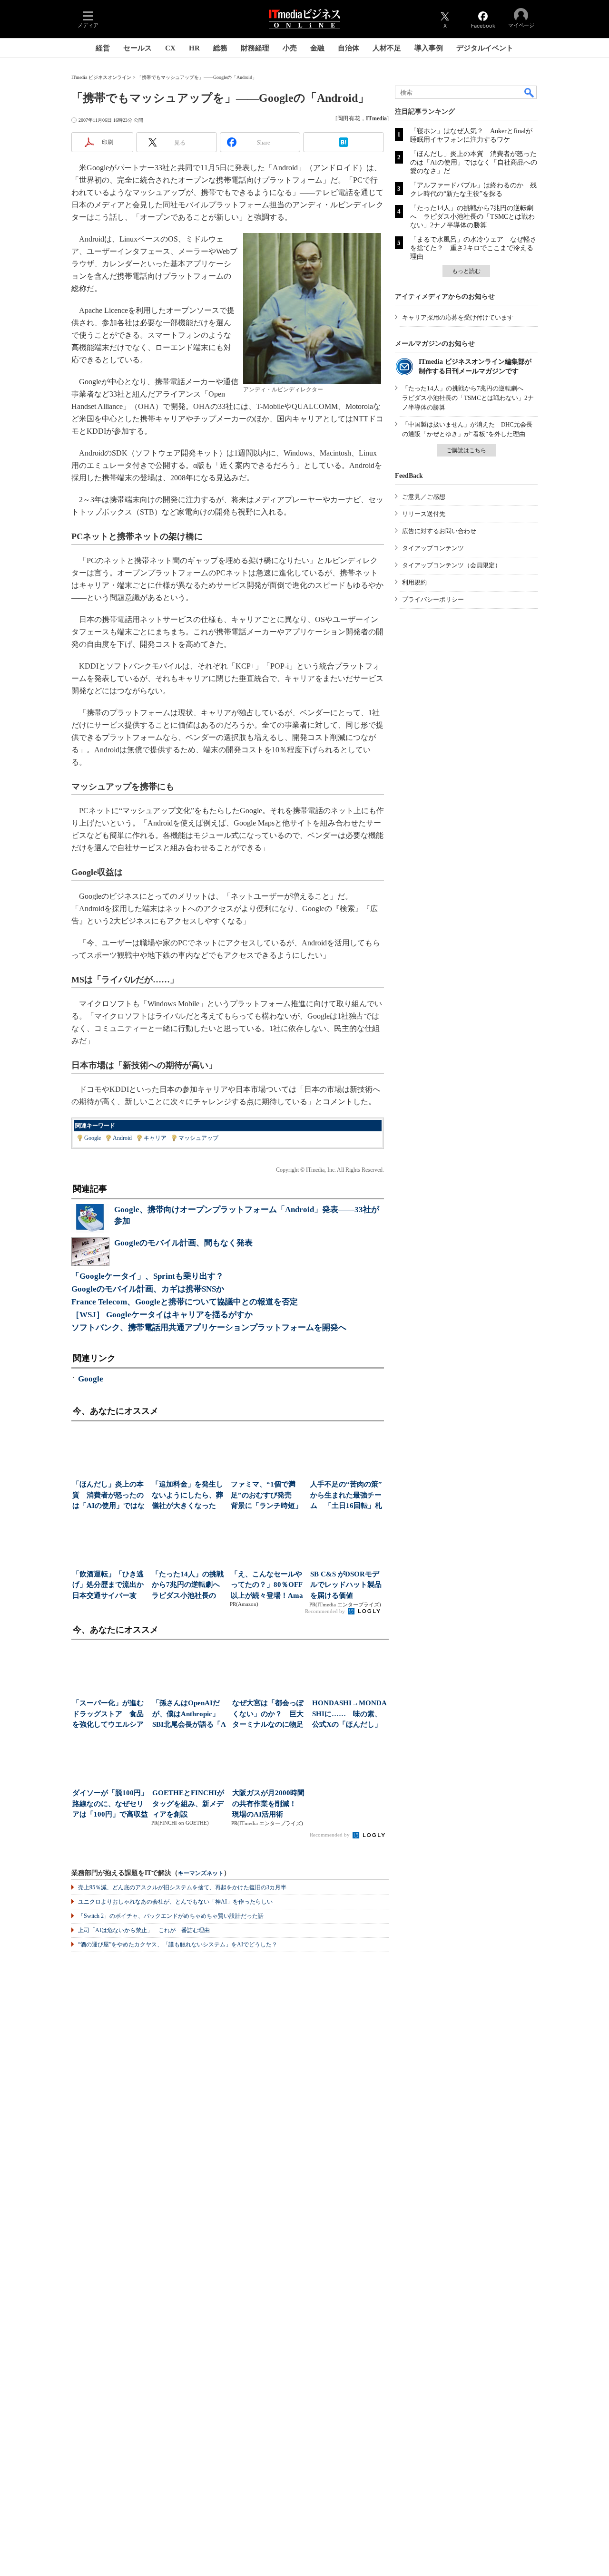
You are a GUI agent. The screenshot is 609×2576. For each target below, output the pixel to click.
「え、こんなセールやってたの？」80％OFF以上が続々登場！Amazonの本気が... (267, 1586)
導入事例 (429, 48)
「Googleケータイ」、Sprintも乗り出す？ (147, 1276)
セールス (138, 48)
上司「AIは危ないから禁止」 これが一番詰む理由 (144, 1930)
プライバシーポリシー (433, 599)
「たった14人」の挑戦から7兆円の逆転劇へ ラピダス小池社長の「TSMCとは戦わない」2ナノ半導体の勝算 (472, 217)
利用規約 (414, 582)
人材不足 (387, 48)
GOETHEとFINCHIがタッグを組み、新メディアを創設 (188, 1803)
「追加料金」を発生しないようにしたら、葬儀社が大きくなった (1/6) (187, 1496)
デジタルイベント (485, 48)
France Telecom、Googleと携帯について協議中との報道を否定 (185, 1302)
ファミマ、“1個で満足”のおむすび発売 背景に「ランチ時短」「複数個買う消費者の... (266, 1496)
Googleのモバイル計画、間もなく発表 (183, 1243)
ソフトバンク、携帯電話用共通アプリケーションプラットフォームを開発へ (209, 1327)
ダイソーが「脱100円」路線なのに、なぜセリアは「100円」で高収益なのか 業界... (110, 1804)
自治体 (349, 48)
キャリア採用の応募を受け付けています (458, 317)
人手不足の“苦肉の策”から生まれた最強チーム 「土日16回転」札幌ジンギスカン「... (346, 1496)
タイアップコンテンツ (433, 548)
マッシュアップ (198, 1138)
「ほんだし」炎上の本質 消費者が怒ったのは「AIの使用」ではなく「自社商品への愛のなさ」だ (474, 162)
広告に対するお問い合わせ (439, 531)
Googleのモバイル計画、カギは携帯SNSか (148, 1289)
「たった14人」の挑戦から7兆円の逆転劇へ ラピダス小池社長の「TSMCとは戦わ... (189, 1586)
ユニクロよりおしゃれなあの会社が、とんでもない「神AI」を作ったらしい (175, 1902)
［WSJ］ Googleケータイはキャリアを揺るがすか (162, 1315)
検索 (530, 92)
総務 (220, 48)
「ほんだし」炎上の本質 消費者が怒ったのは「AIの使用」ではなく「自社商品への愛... (108, 1496)
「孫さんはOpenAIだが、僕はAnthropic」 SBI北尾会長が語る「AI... (189, 1715)
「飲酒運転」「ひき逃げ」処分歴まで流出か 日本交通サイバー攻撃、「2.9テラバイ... (109, 1586)
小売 (290, 48)
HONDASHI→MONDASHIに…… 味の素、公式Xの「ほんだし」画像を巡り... (349, 1715)
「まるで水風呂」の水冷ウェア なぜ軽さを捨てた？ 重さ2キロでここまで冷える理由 (473, 248)
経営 (103, 48)
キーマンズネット (201, 1873)
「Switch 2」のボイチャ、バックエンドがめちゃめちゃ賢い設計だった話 (171, 1916)
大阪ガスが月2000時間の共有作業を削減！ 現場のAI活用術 (268, 1803)
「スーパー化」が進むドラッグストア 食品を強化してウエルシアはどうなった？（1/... (108, 1715)
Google (93, 1138)
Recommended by (326, 1611)
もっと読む (466, 271)
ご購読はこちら (466, 450)
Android (122, 1138)
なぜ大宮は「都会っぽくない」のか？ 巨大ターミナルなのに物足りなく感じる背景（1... (269, 1715)
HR (194, 48)
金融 (317, 48)
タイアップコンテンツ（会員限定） (452, 565)
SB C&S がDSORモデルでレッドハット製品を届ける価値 (346, 1585)
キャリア (155, 1138)
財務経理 (255, 48)
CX (170, 48)
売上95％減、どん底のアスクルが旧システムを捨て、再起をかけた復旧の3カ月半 (182, 1887)
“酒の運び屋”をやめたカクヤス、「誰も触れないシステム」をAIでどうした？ (178, 1944)
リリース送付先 (424, 514)
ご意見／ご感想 (424, 497)
